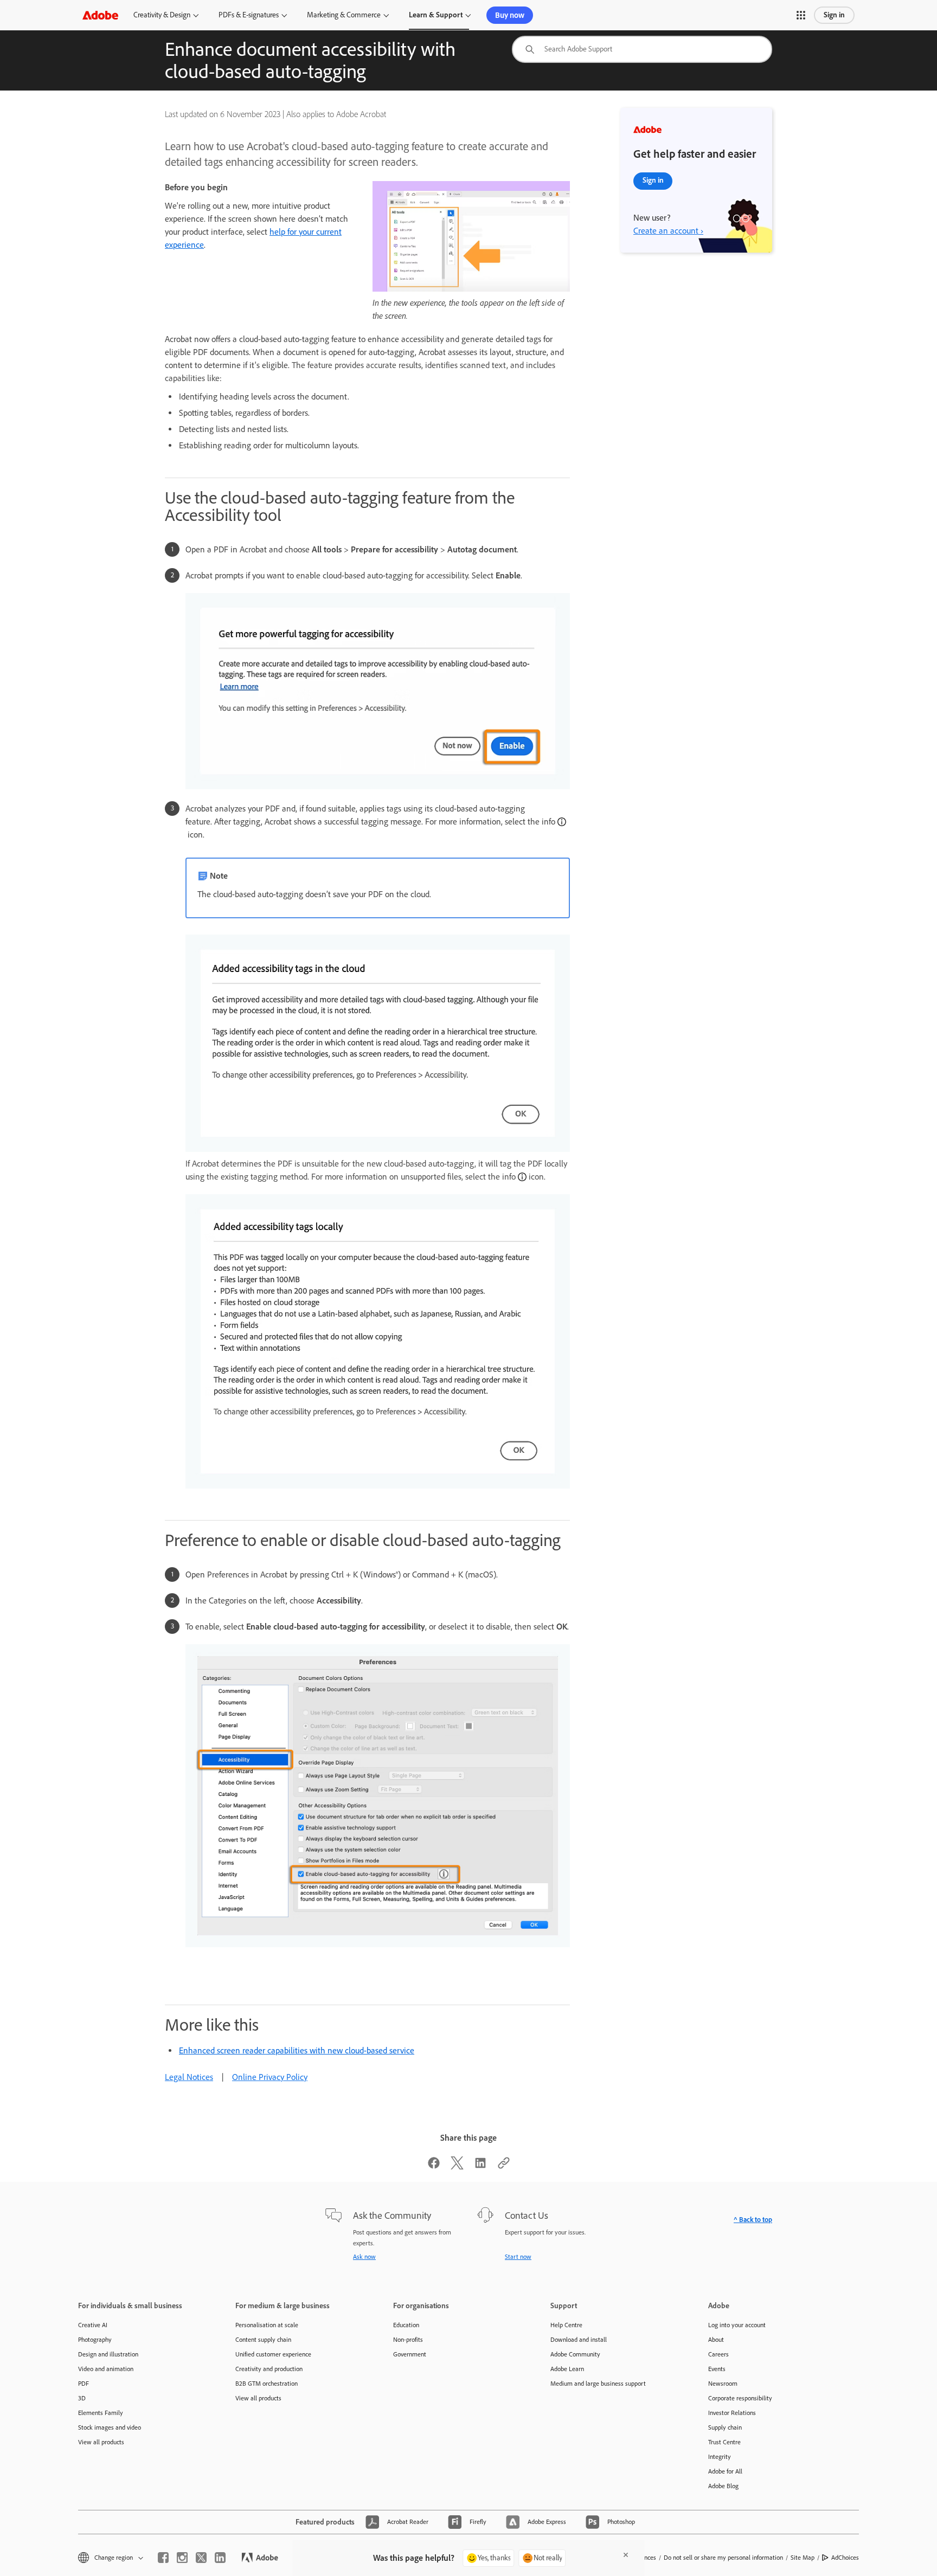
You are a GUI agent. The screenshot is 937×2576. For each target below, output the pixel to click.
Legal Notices (189, 2077)
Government (410, 2354)
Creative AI (93, 2325)
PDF (84, 2384)
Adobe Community (575, 2354)
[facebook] (163, 2558)
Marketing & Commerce (344, 15)
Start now (518, 2257)
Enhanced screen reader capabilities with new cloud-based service (297, 2050)
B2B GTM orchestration (267, 2384)
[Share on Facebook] (434, 2166)
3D (82, 2398)
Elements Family (101, 2413)
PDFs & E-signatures (249, 15)
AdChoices (845, 2558)
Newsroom (723, 2384)
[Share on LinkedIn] (480, 2166)
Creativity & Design (162, 15)
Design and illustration (108, 2354)
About (716, 2340)
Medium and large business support (598, 2384)
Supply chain (725, 2427)
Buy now (510, 15)
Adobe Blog (723, 2486)
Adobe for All (725, 2471)
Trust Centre (724, 2442)
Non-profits (408, 2340)
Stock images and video (110, 2427)
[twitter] (201, 2558)
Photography (95, 2340)
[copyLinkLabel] (504, 2166)
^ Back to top (753, 2220)
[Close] (626, 2555)
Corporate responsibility (740, 2398)
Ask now (364, 2257)
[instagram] (182, 2558)
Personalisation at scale (267, 2325)
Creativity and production (269, 2369)
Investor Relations (732, 2413)
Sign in (834, 15)
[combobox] (642, 49)
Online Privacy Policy (270, 2077)
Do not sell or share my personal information (723, 2558)
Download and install (579, 2340)
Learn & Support (436, 15)
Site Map (803, 2558)
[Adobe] (100, 15)
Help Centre (566, 2325)
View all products (101, 2442)
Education (406, 2325)
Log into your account (737, 2325)
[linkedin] (220, 2558)
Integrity (720, 2457)
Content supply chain (263, 2340)
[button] (801, 15)
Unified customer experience (273, 2354)
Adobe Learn (567, 2369)
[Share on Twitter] (457, 2166)
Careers (718, 2354)
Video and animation (106, 2369)
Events (717, 2369)
